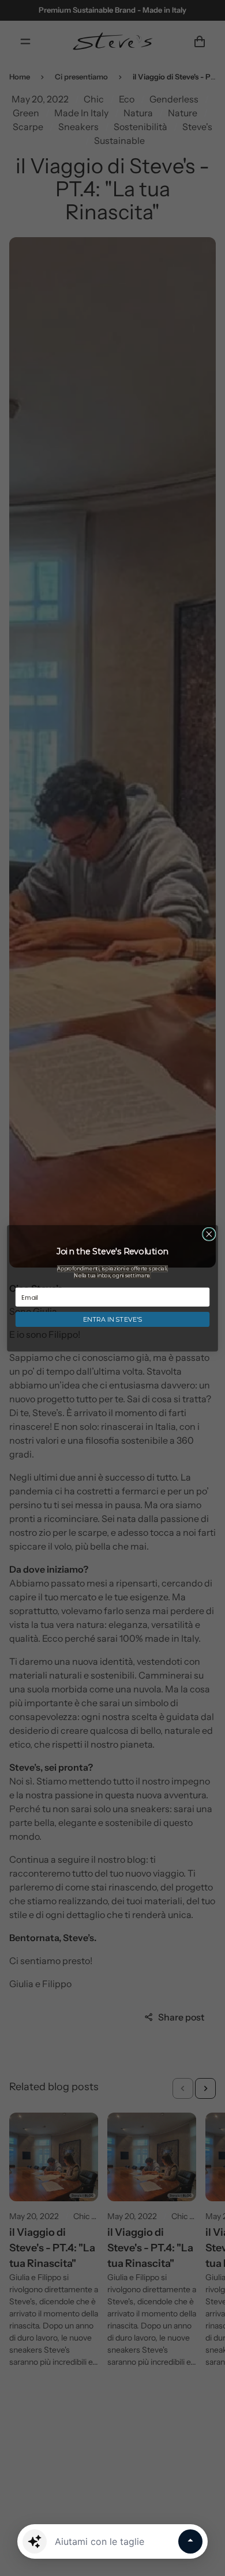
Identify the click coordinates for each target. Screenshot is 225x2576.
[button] (35, 2541)
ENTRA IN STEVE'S (112, 1319)
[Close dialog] (209, 1234)
